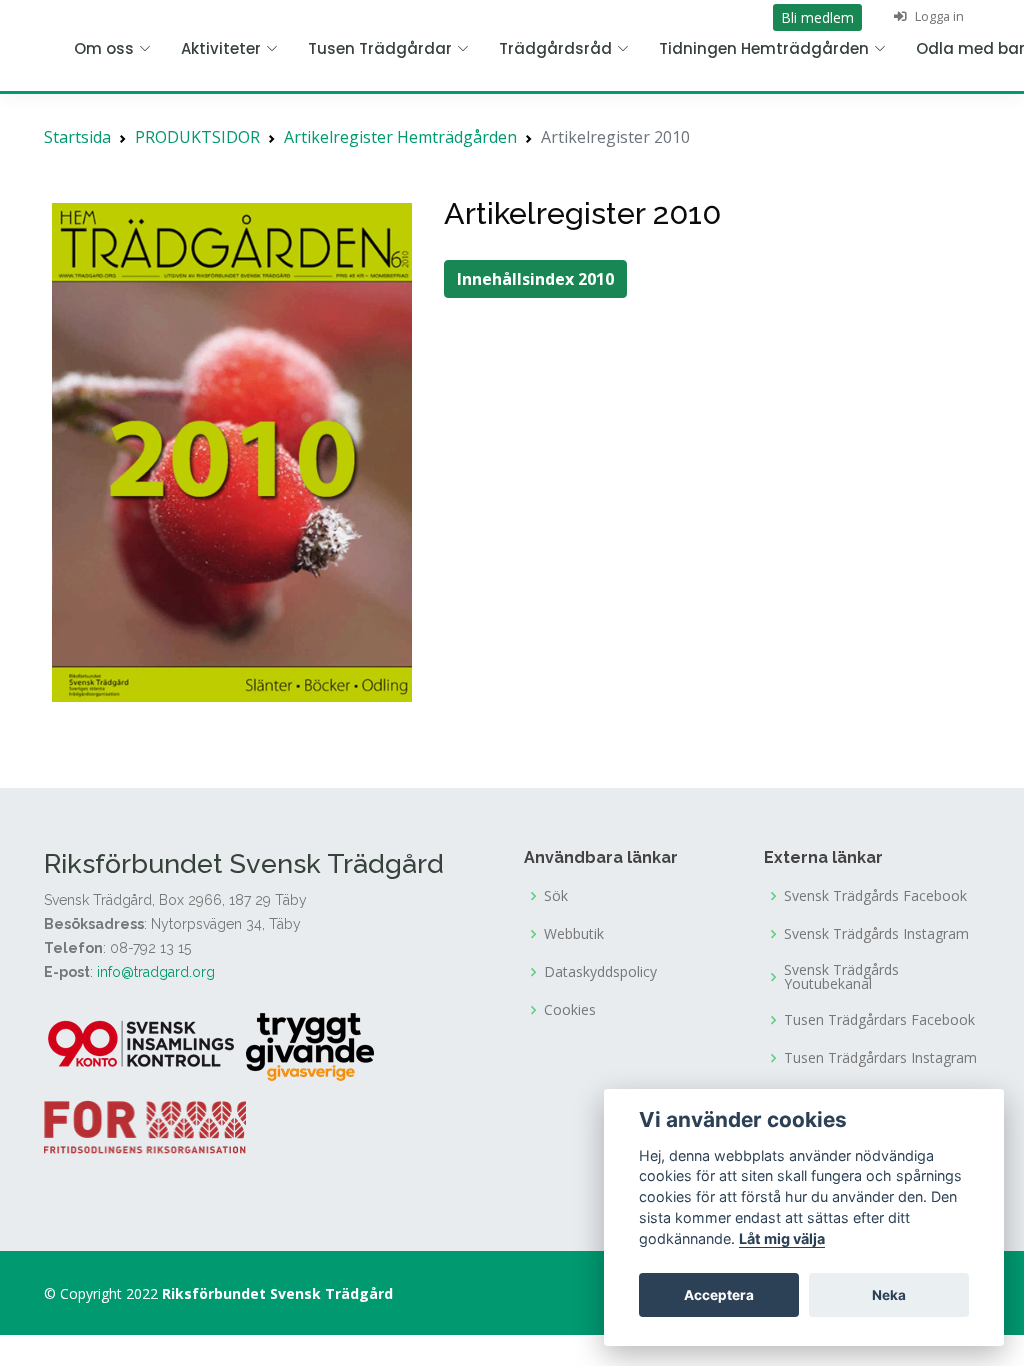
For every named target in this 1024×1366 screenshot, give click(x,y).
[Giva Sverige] (310, 1046)
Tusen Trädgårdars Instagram (880, 1058)
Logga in (938, 16)
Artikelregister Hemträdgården (400, 137)
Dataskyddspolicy (600, 972)
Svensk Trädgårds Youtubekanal (841, 977)
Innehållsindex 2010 (535, 279)
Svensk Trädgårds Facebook (875, 896)
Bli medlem (817, 17)
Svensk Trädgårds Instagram (876, 934)
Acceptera (719, 1295)
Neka (889, 1295)
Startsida (77, 137)
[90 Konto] (143, 1046)
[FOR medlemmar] (145, 1125)
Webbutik (574, 934)
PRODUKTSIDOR (197, 137)
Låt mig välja (782, 1238)
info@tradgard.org (156, 972)
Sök (556, 896)
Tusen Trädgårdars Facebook (879, 1020)
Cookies (570, 1010)
